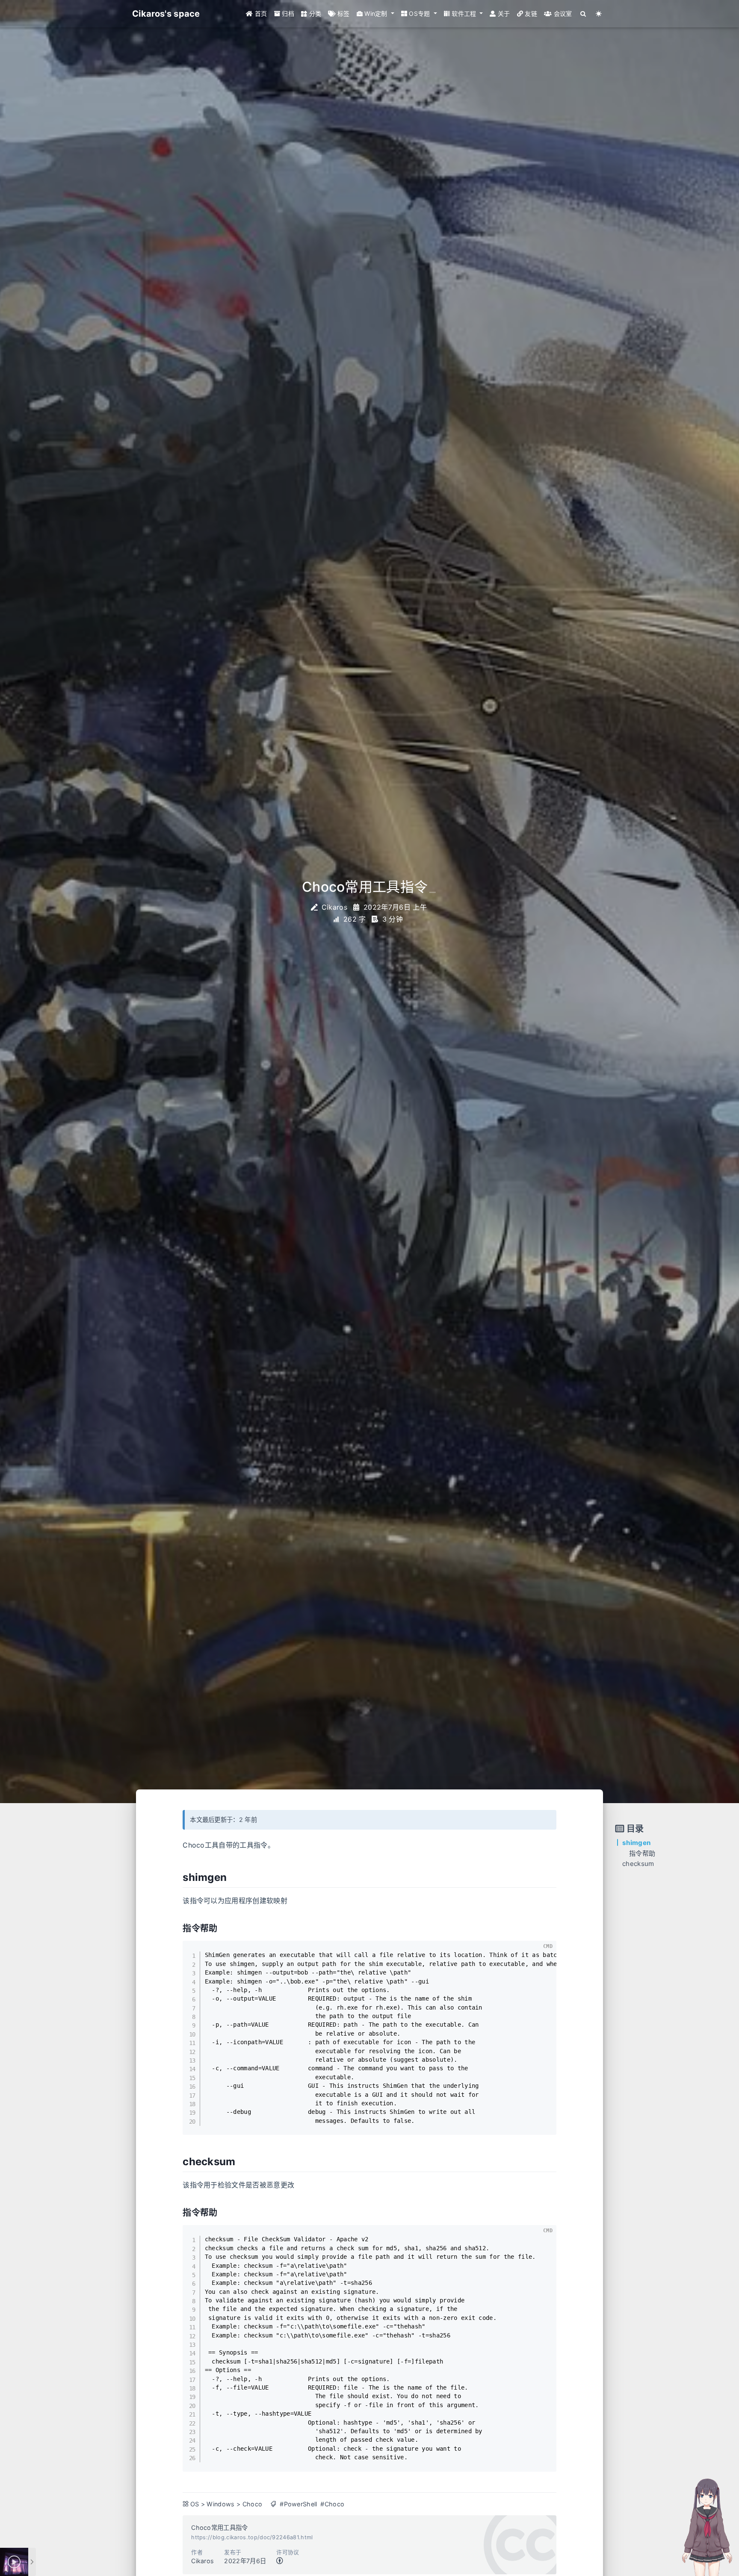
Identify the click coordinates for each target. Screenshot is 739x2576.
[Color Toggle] (599, 14)
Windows (220, 2504)
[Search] (584, 14)
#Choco (332, 2504)
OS (195, 2504)
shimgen (636, 1843)
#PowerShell (299, 2504)
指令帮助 (642, 1853)
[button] (375, 14)
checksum (638, 1864)
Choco (253, 2504)
